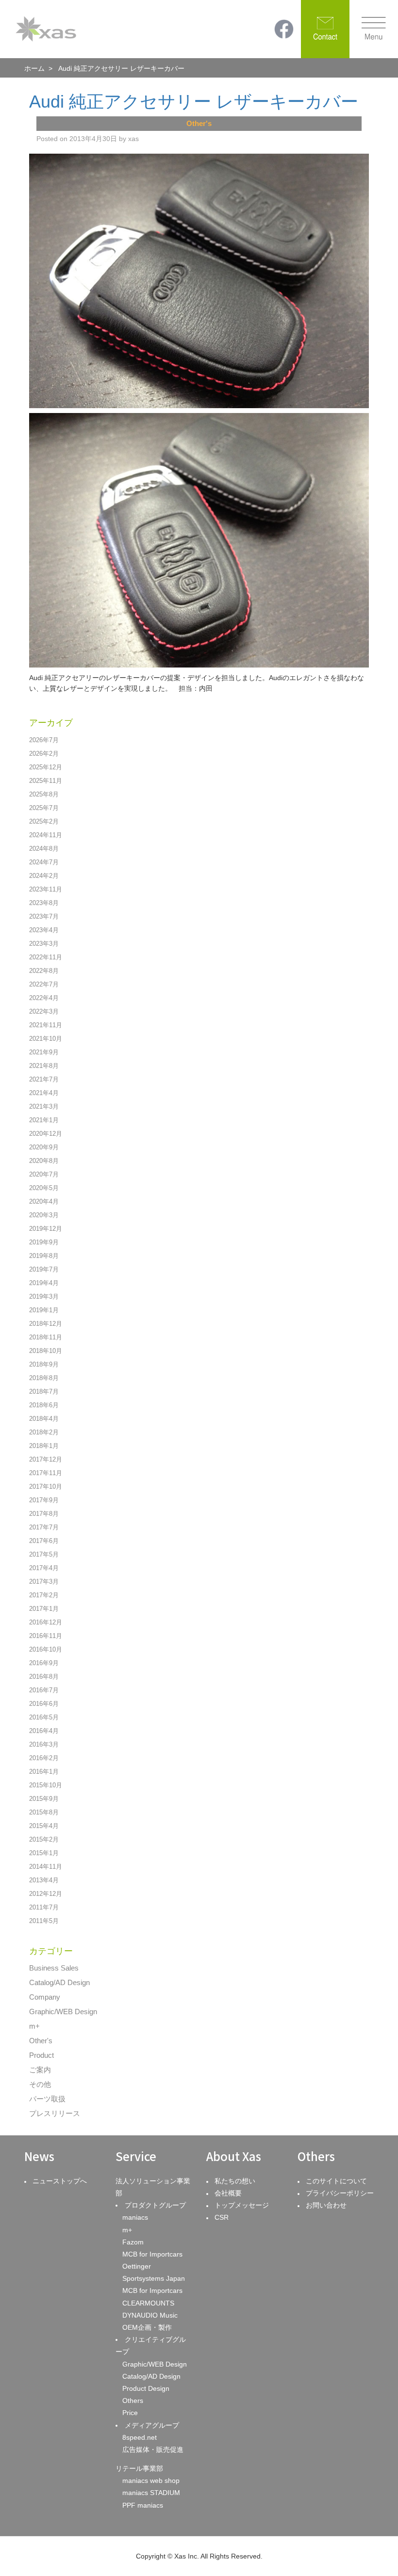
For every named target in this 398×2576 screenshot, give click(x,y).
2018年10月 (46, 1351)
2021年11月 (46, 1025)
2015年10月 (46, 1785)
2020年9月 (44, 1147)
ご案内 (40, 2070)
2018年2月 (44, 1432)
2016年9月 (44, 1663)
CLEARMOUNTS (148, 2303)
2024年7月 (44, 862)
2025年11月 (46, 781)
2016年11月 (46, 1636)
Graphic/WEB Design (63, 2012)
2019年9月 (44, 1242)
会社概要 (228, 2193)
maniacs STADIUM (151, 2493)
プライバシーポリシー (340, 2193)
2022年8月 (44, 971)
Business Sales (54, 1968)
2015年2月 (44, 1839)
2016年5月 (44, 1717)
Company (45, 1997)
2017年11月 (46, 1473)
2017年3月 (44, 1582)
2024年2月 (44, 876)
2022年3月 (44, 1011)
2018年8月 (44, 1378)
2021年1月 (44, 1120)
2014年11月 (46, 1867)
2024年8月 (44, 849)
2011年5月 (44, 1921)
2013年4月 (44, 1880)
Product (41, 2055)
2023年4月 (44, 930)
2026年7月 (44, 740)
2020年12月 (46, 1134)
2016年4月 (44, 1731)
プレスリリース (55, 2113)
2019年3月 (44, 1296)
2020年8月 (44, 1161)
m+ (34, 2026)
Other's (41, 2041)
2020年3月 (44, 1215)
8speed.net (140, 2437)
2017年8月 (44, 1514)
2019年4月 (44, 1283)
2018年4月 (44, 1419)
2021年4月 (44, 1093)
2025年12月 (46, 767)
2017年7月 (44, 1527)
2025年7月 (44, 808)
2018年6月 (44, 1405)
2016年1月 (44, 1772)
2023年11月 (46, 889)
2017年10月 (46, 1487)
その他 (40, 2084)
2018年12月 (46, 1324)
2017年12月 (46, 1459)
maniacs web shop (151, 2481)
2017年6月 (44, 1541)
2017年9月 (44, 1500)
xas (133, 139)
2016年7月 (44, 1690)
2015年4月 (44, 1826)
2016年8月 (44, 1677)
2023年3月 (44, 944)
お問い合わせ (326, 2205)
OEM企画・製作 (147, 2327)
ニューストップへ (60, 2181)
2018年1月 (44, 1446)
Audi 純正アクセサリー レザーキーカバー (194, 102)
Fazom (133, 2242)
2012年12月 (46, 1894)
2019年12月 (46, 1229)
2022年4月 (44, 998)
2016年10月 (46, 1649)
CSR (222, 2217)
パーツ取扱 (47, 2099)
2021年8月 (44, 1066)
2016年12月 (46, 1622)
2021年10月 (46, 1039)
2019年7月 (44, 1269)
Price (130, 2413)
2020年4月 (44, 1201)
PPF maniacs (143, 2505)
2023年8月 (44, 903)
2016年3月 (44, 1744)
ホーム (34, 68)
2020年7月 (44, 1174)
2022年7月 (44, 984)
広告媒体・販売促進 (153, 2449)
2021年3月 (44, 1106)
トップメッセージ (242, 2205)
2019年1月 (44, 1310)
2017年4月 (44, 1568)
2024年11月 (46, 835)
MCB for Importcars (152, 2254)
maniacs (135, 2217)
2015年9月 (44, 1799)
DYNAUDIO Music (150, 2315)
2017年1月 (44, 1609)
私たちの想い (235, 2181)
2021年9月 (44, 1052)
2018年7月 (44, 1391)
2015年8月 (44, 1812)
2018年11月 (46, 1337)
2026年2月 (44, 754)
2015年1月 (44, 1853)
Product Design (146, 2388)
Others (133, 2401)
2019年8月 (44, 1256)
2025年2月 (44, 821)
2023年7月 (44, 916)
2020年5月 (44, 1188)
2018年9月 (44, 1364)
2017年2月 (44, 1595)
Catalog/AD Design (59, 1982)
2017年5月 (44, 1554)
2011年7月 (44, 1907)
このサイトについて (336, 2181)
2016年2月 (44, 1758)
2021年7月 (44, 1079)
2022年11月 (46, 957)
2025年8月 (44, 794)
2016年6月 (44, 1704)
